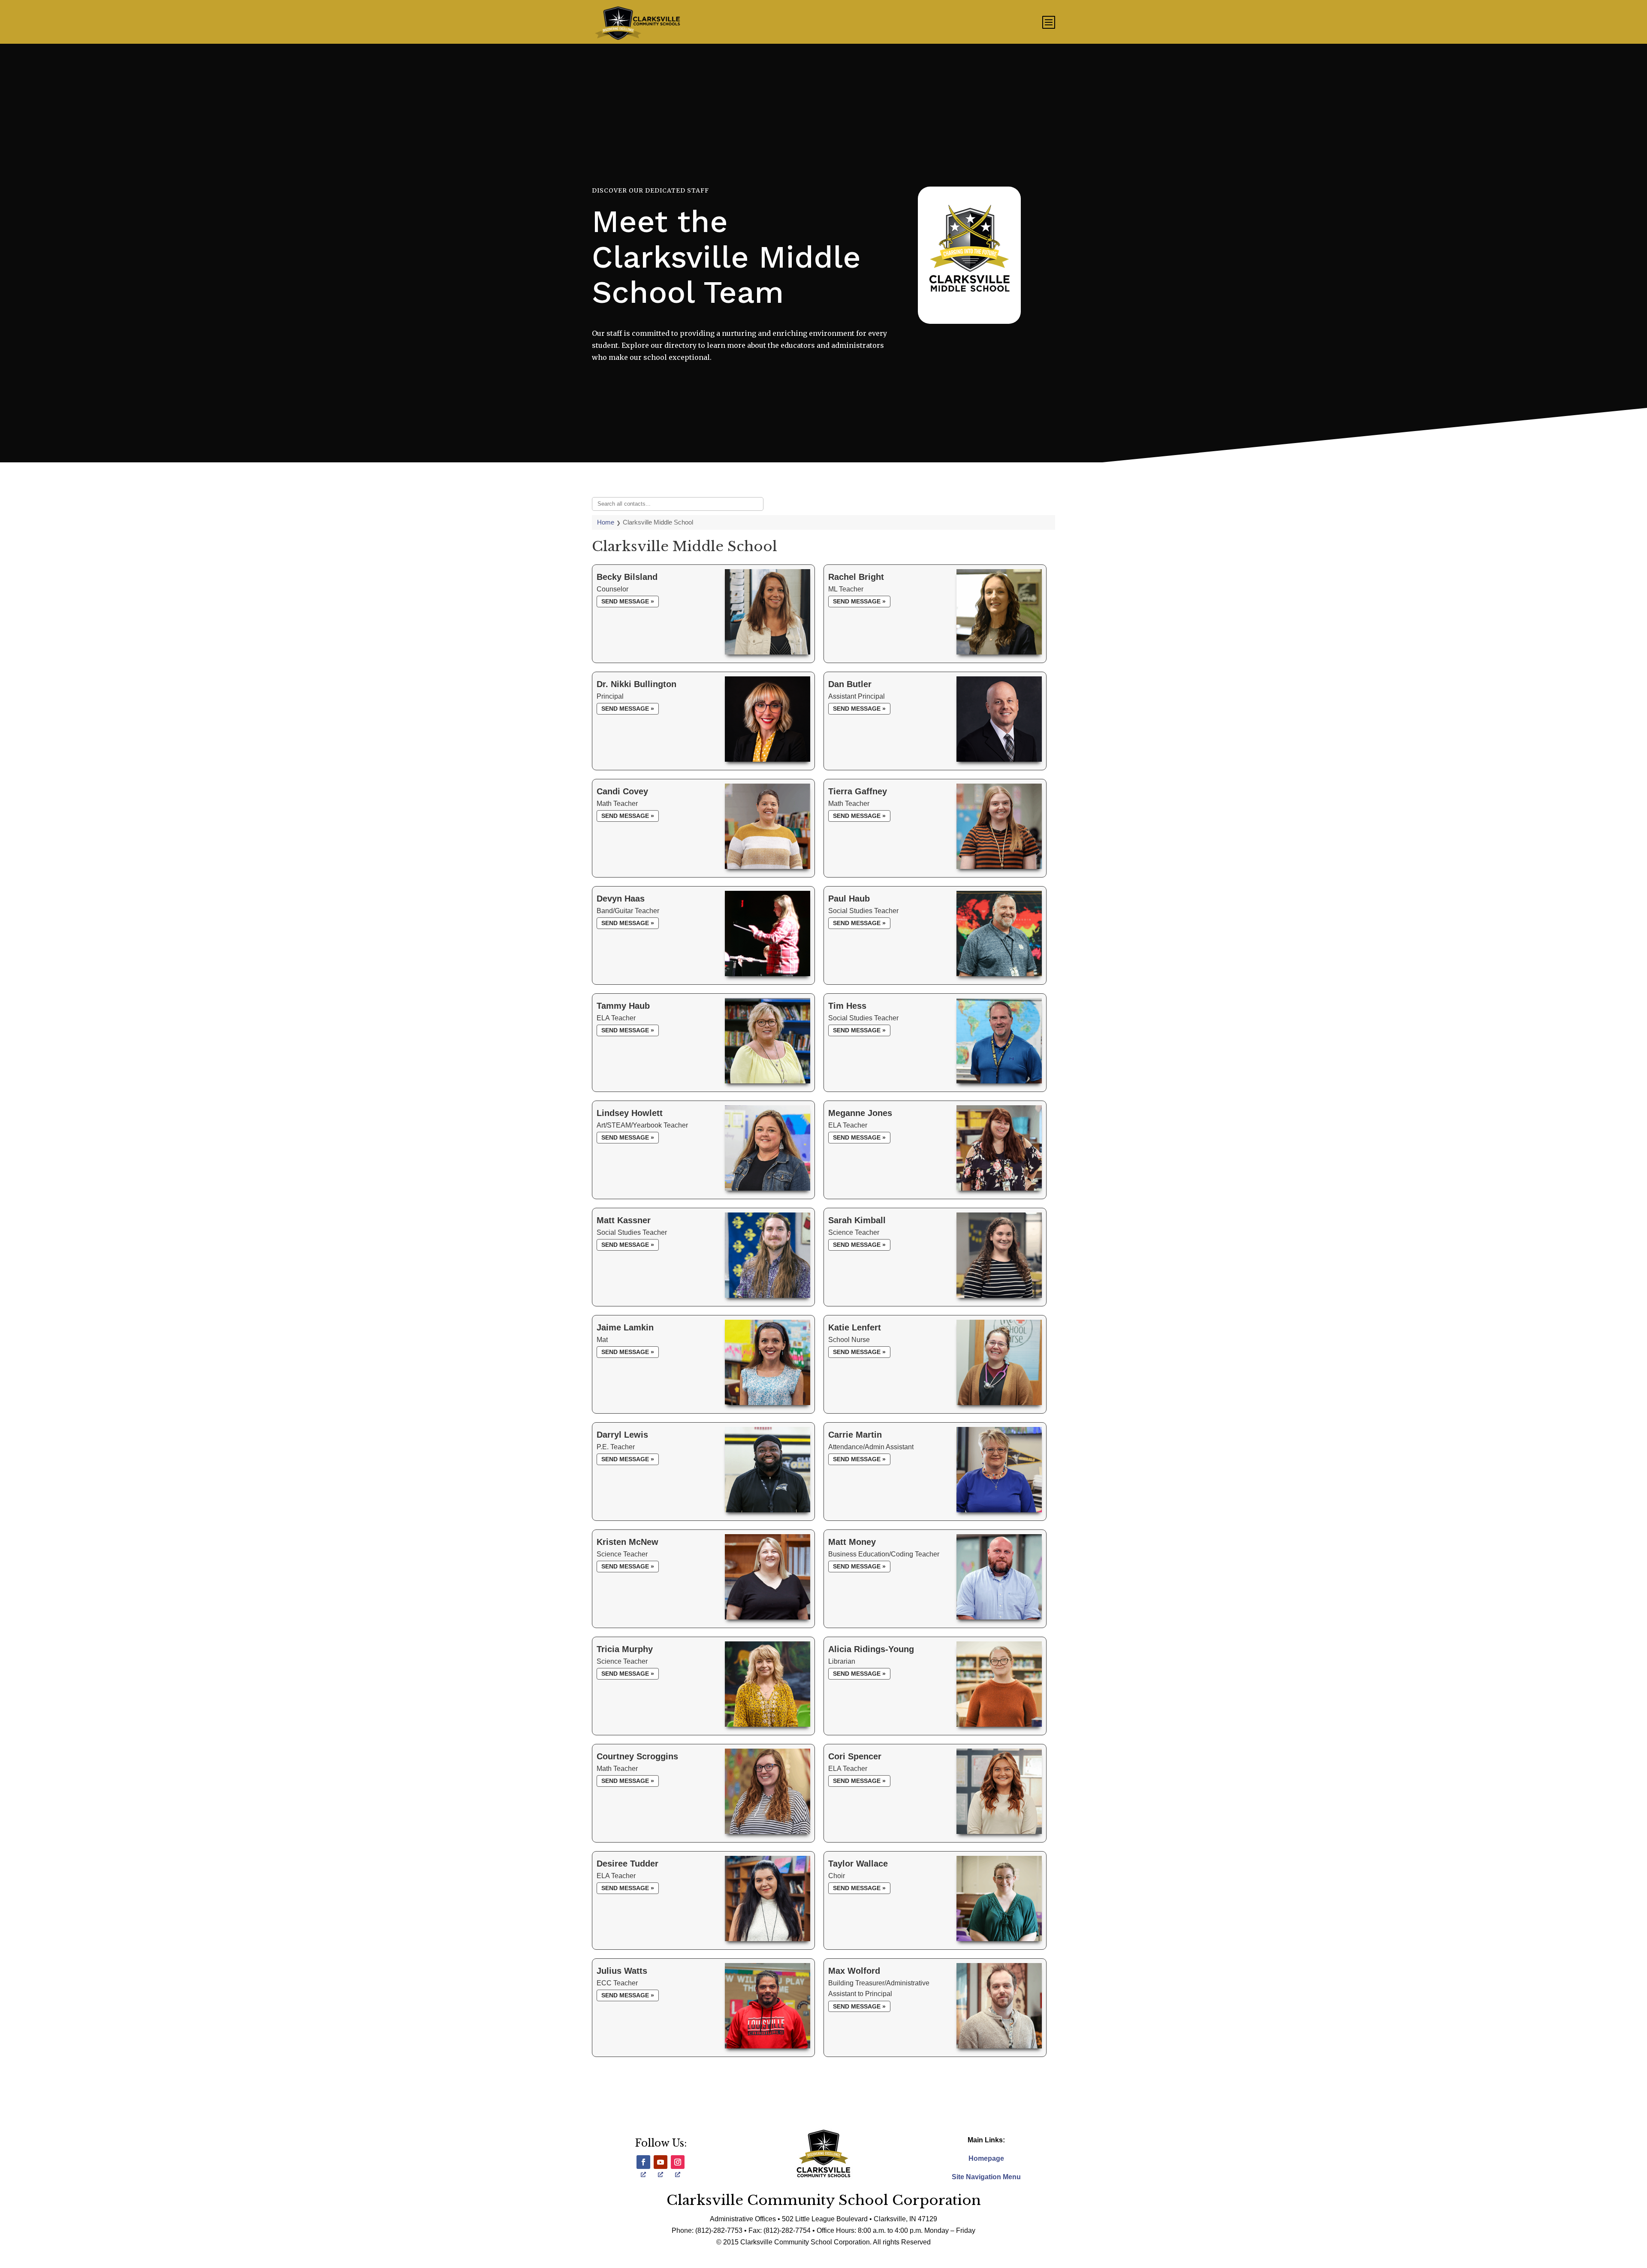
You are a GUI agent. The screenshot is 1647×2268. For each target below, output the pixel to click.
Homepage (986, 2158)
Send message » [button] (628, 601)
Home (606, 522)
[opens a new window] (643, 2162)
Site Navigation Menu (986, 2177)
